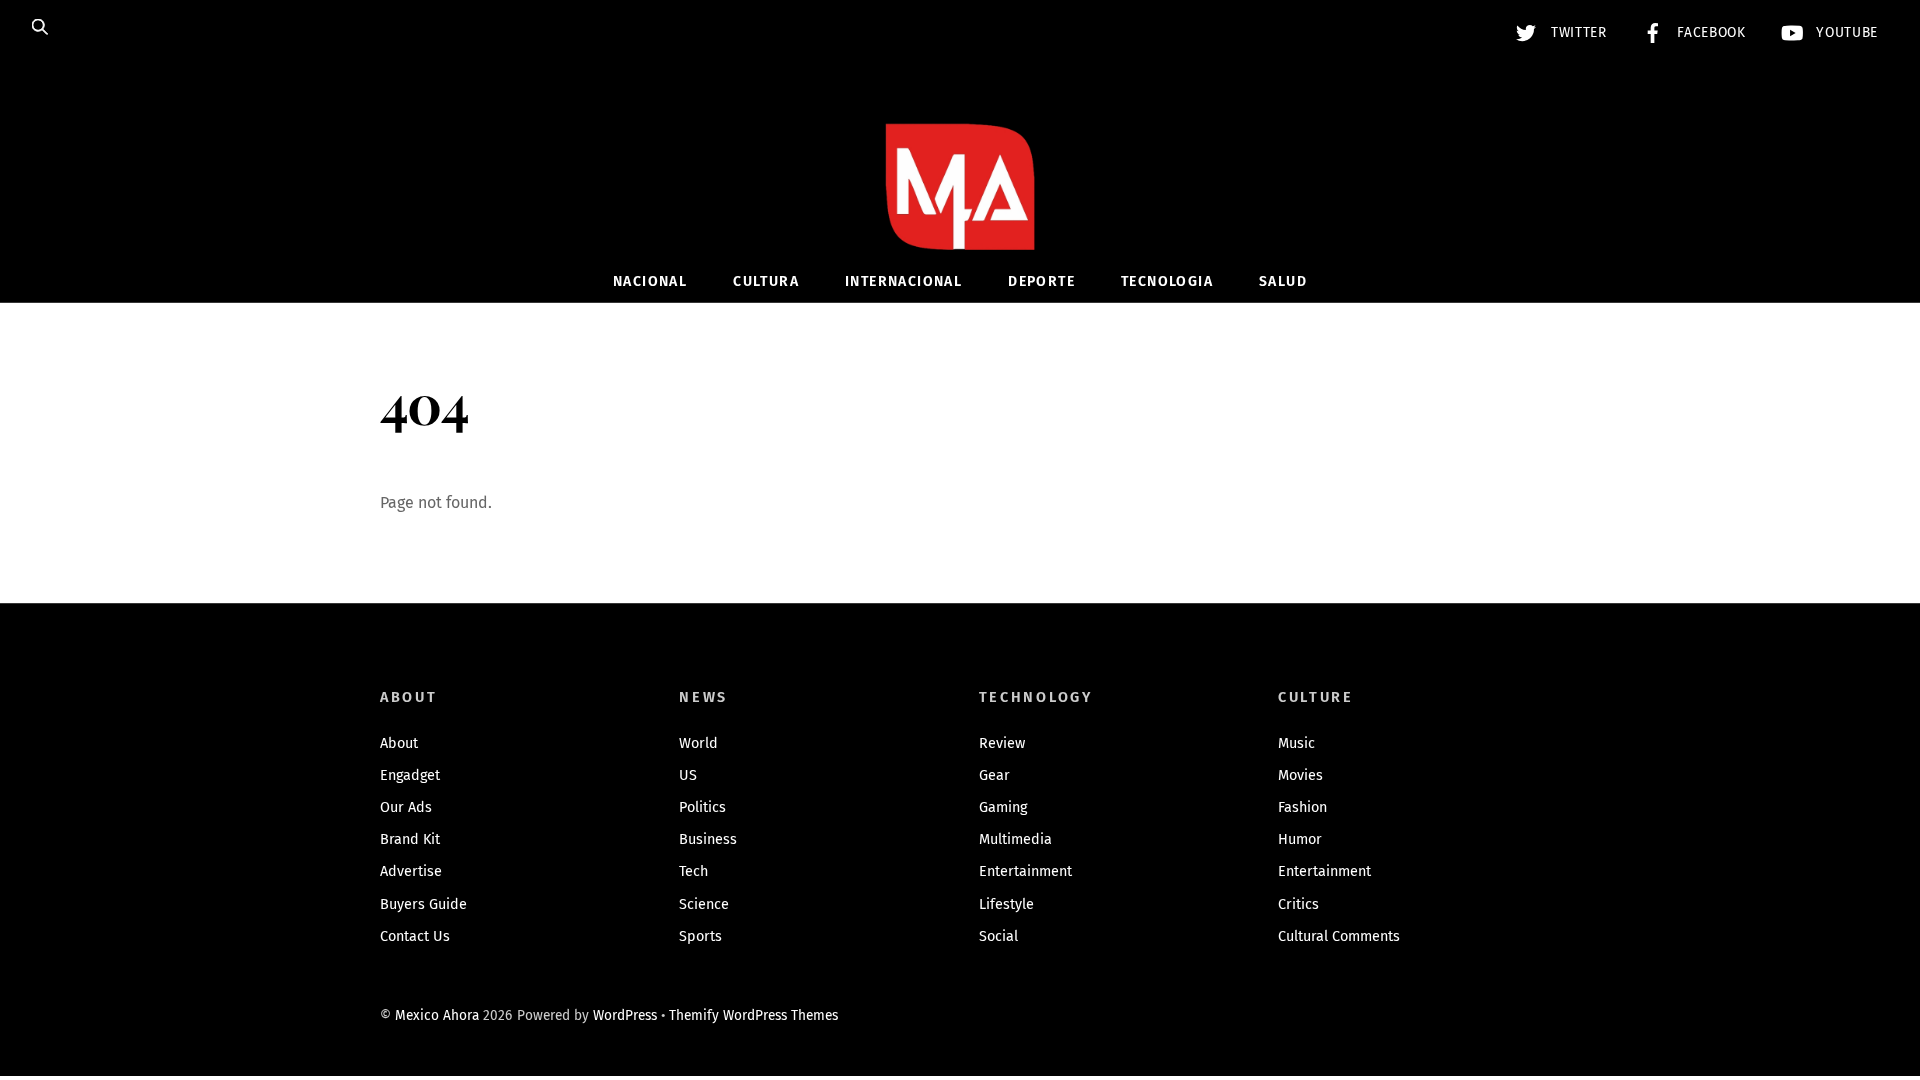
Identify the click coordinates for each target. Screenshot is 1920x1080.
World (698, 743)
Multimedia (1015, 839)
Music (1296, 743)
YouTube (1845, 32)
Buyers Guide (423, 904)
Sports (700, 936)
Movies (1300, 775)
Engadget (410, 775)
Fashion (1302, 807)
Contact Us (415, 936)
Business (708, 839)
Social (998, 936)
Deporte (1041, 281)
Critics (1298, 904)
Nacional (650, 281)
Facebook (1709, 32)
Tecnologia (1167, 281)
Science (704, 904)
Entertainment (1025, 871)
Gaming (1003, 807)
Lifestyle (1006, 904)
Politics (702, 807)
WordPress (625, 1015)
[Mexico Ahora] (960, 216)
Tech (693, 871)
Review (1002, 743)
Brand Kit (410, 839)
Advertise (411, 871)
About (399, 743)
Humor (1300, 839)
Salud (1283, 281)
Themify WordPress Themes (753, 1015)
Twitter (1576, 32)
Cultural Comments (1339, 936)
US (688, 775)
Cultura (766, 281)
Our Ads (406, 807)
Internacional (903, 281)
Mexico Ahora (437, 1015)
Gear (994, 775)
